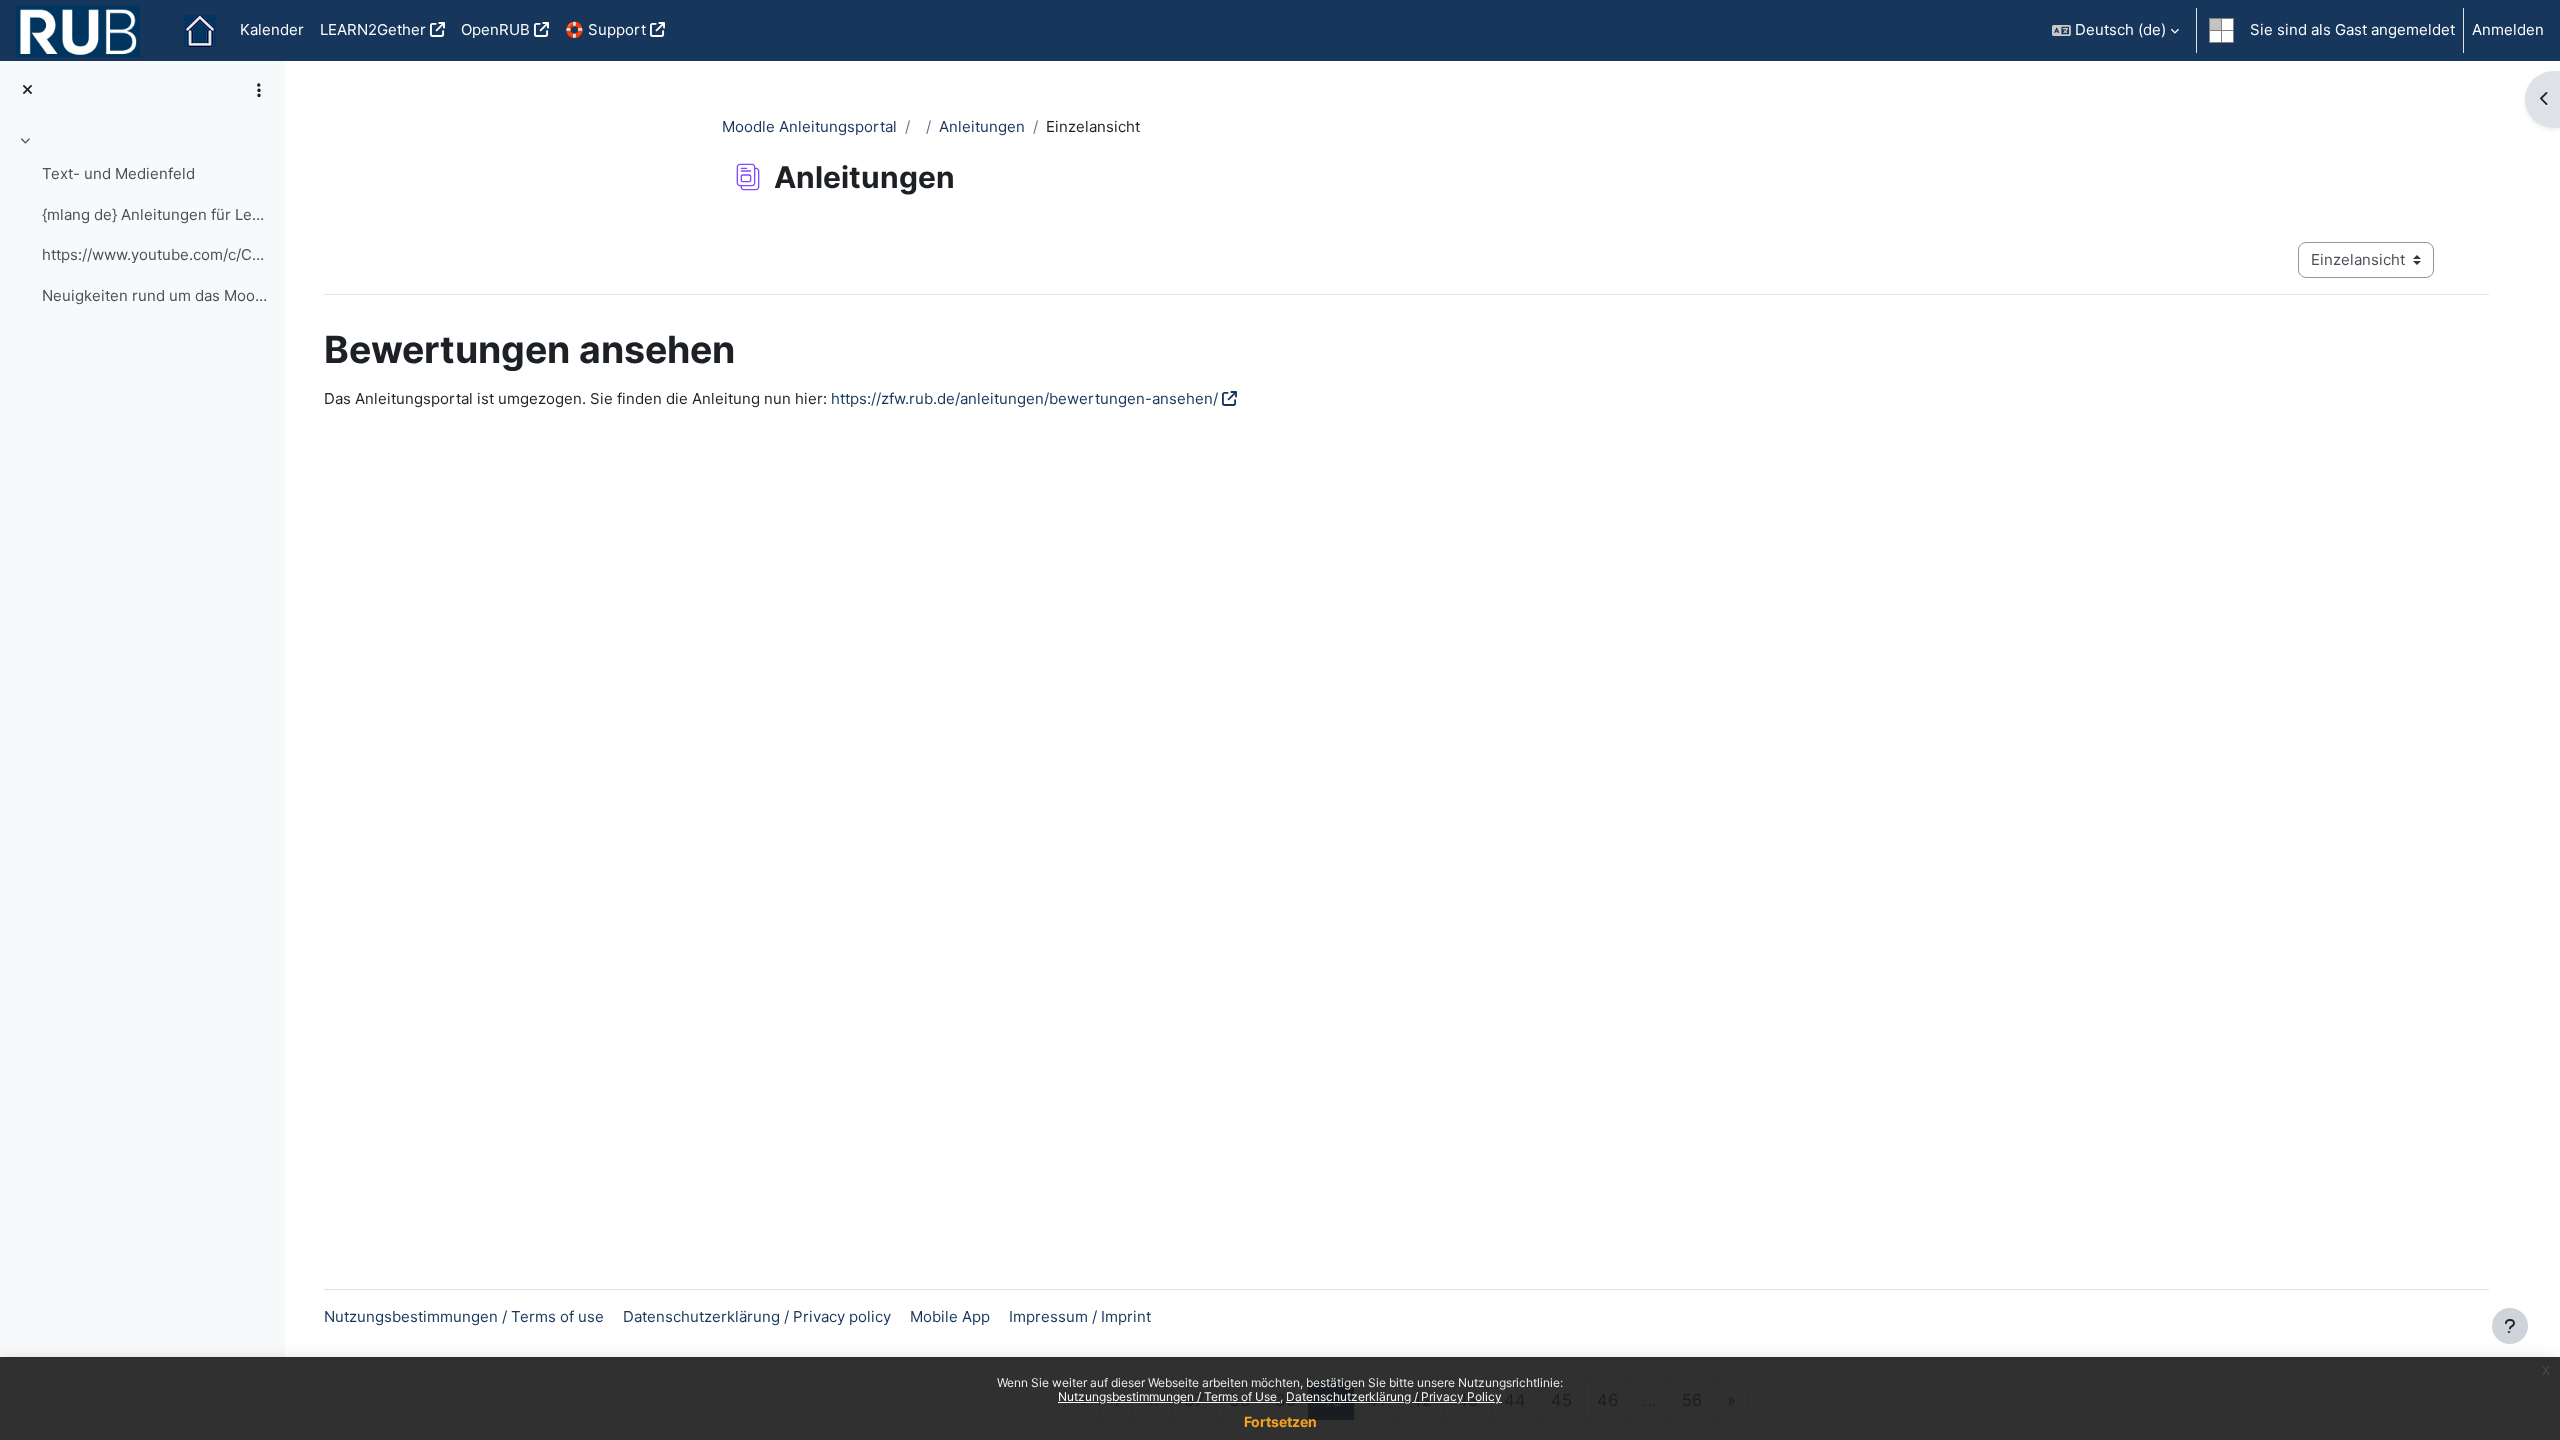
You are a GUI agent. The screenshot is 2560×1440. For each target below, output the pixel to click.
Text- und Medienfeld (118, 173)
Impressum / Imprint (1080, 1316)
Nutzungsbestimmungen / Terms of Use (1169, 1396)
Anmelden (2508, 29)
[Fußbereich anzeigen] (2510, 1326)
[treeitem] (142, 221)
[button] (2115, 30)
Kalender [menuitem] (272, 29)
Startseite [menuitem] (200, 31)
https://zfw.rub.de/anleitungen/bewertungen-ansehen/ (1024, 398)
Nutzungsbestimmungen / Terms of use (464, 1316)
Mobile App (950, 1316)
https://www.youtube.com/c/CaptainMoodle (155, 254)
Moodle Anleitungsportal (809, 126)
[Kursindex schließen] (27, 90)
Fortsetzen (1280, 1421)
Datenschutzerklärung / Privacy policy (757, 1316)
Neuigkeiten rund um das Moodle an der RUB (155, 295)
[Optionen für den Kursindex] (259, 90)
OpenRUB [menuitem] (495, 29)
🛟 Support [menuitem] (605, 29)
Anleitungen (982, 126)
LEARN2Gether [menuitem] (373, 29)
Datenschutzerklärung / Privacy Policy (1394, 1396)
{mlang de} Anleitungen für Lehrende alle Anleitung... (155, 214)
